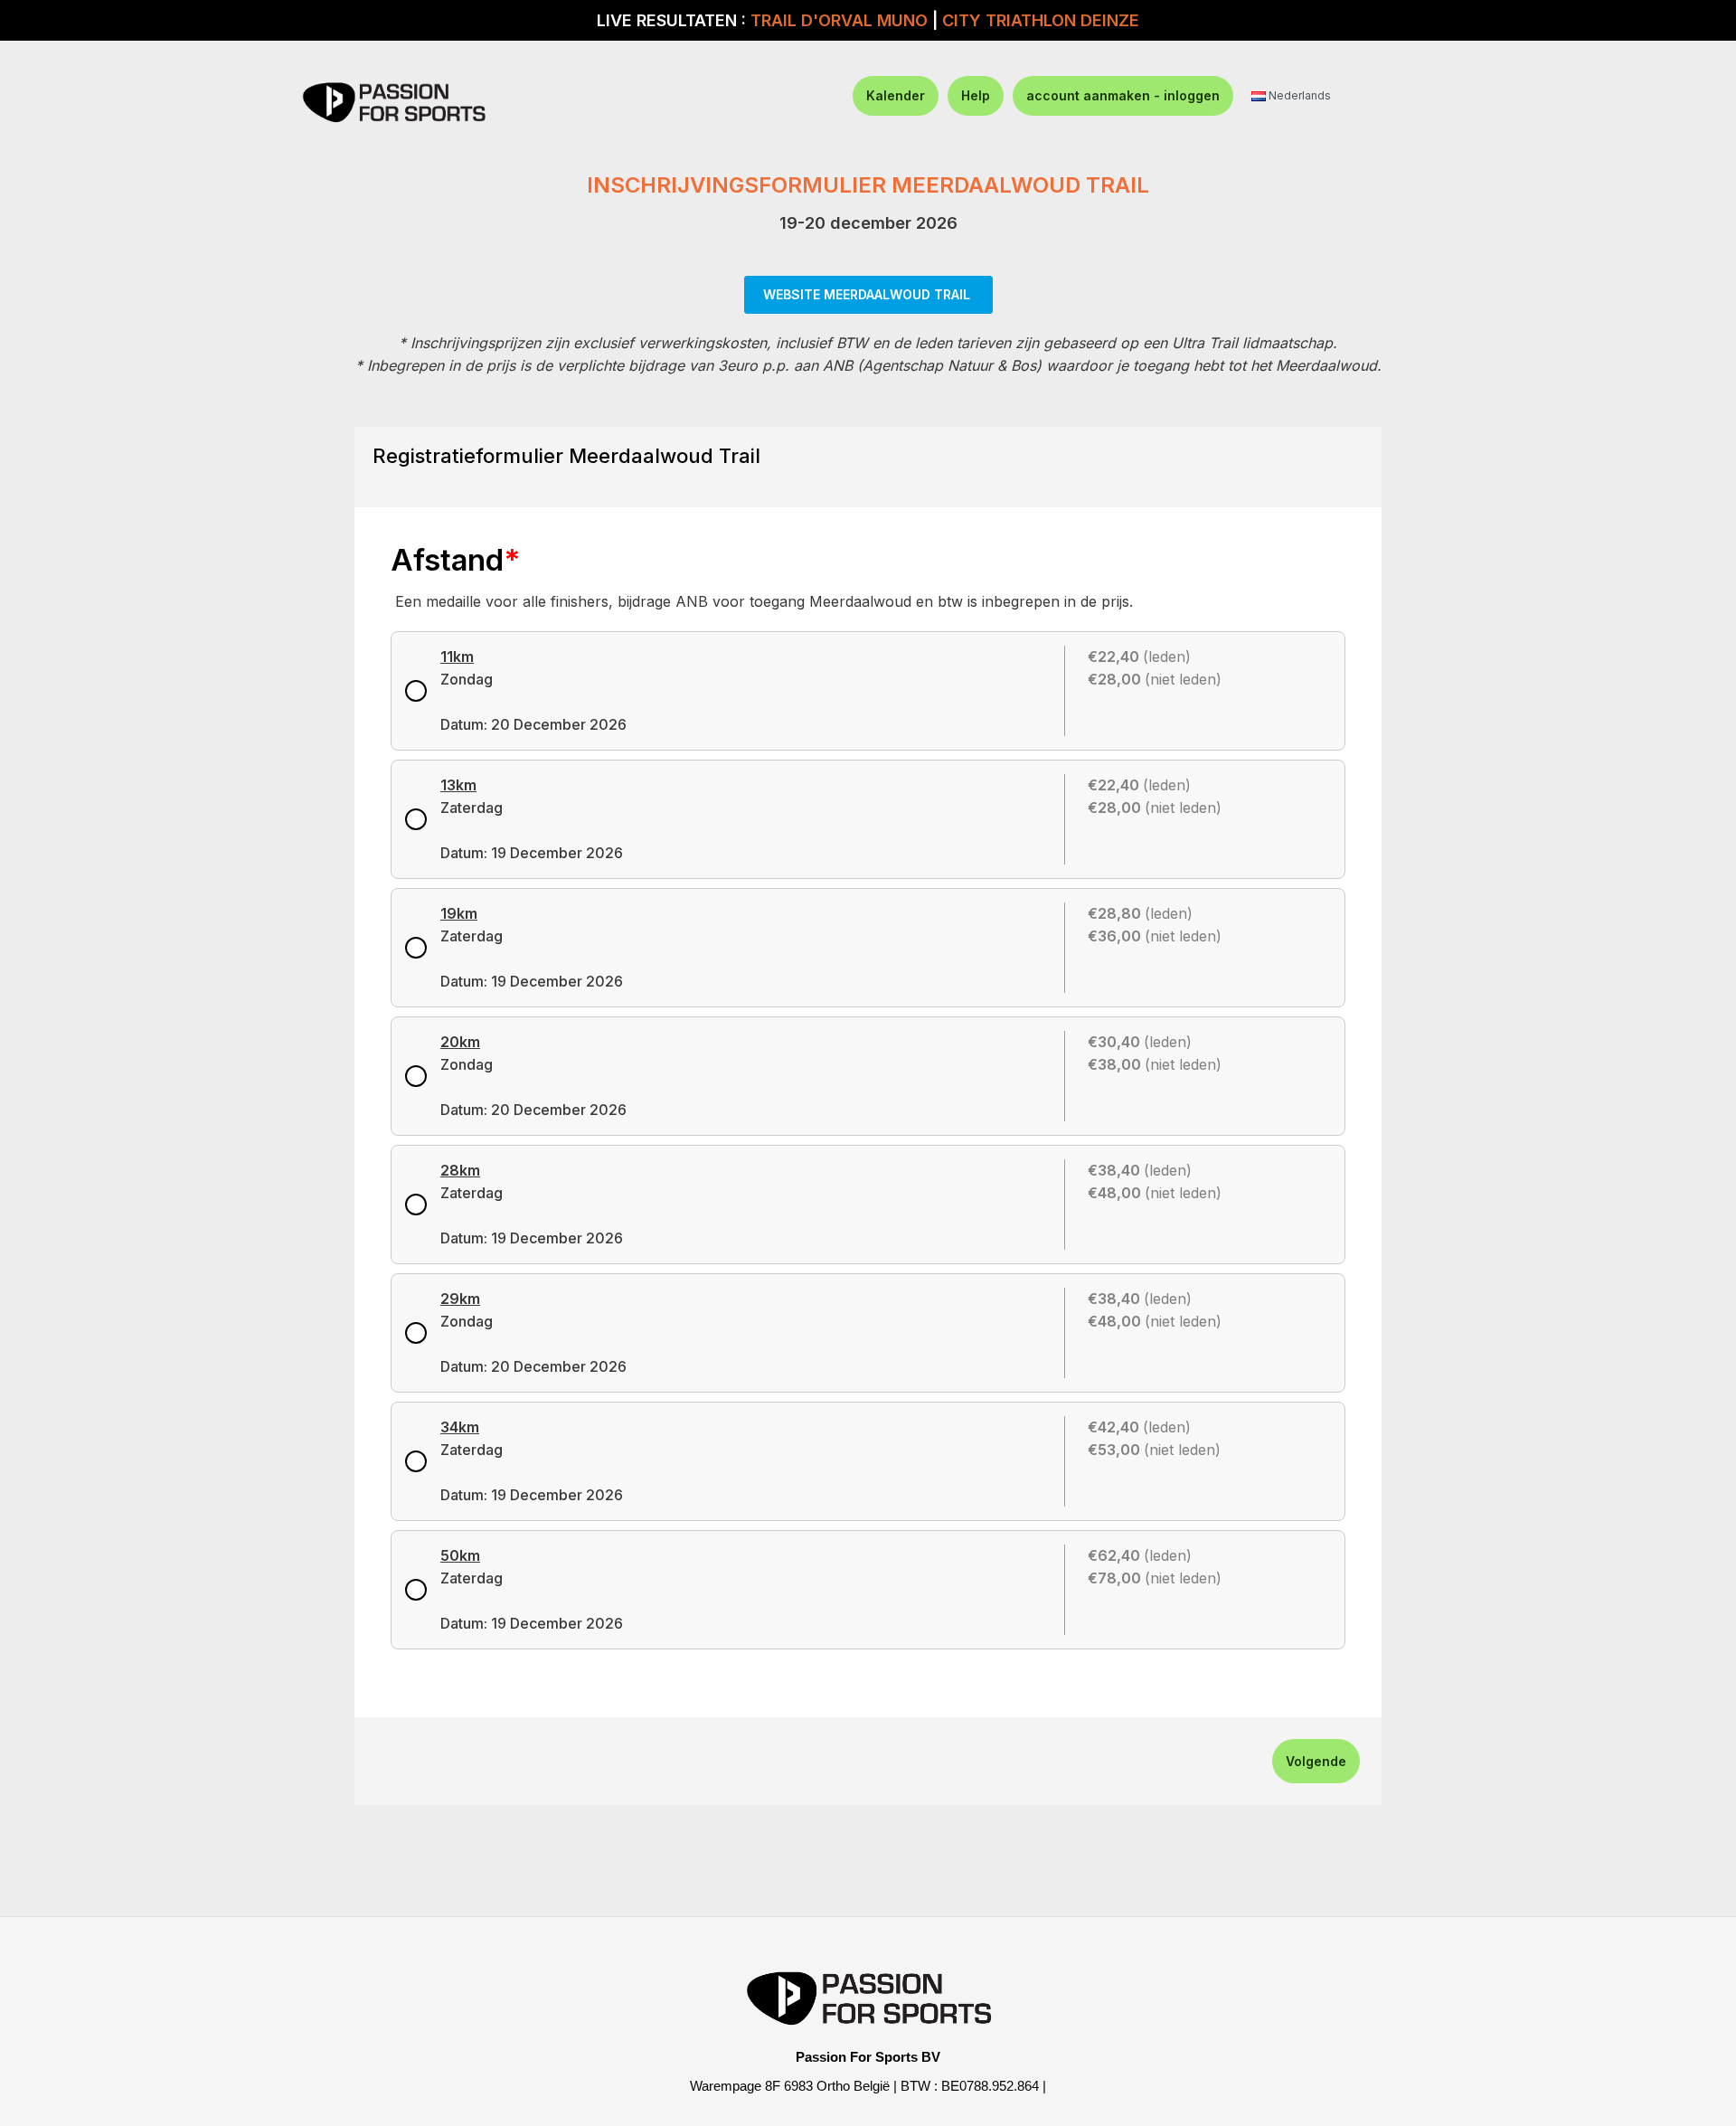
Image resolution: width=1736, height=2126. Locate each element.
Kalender (896, 95)
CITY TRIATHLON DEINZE (1041, 20)
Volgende (1316, 1761)
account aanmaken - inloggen (1123, 95)
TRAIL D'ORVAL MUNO (839, 20)
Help (976, 95)
